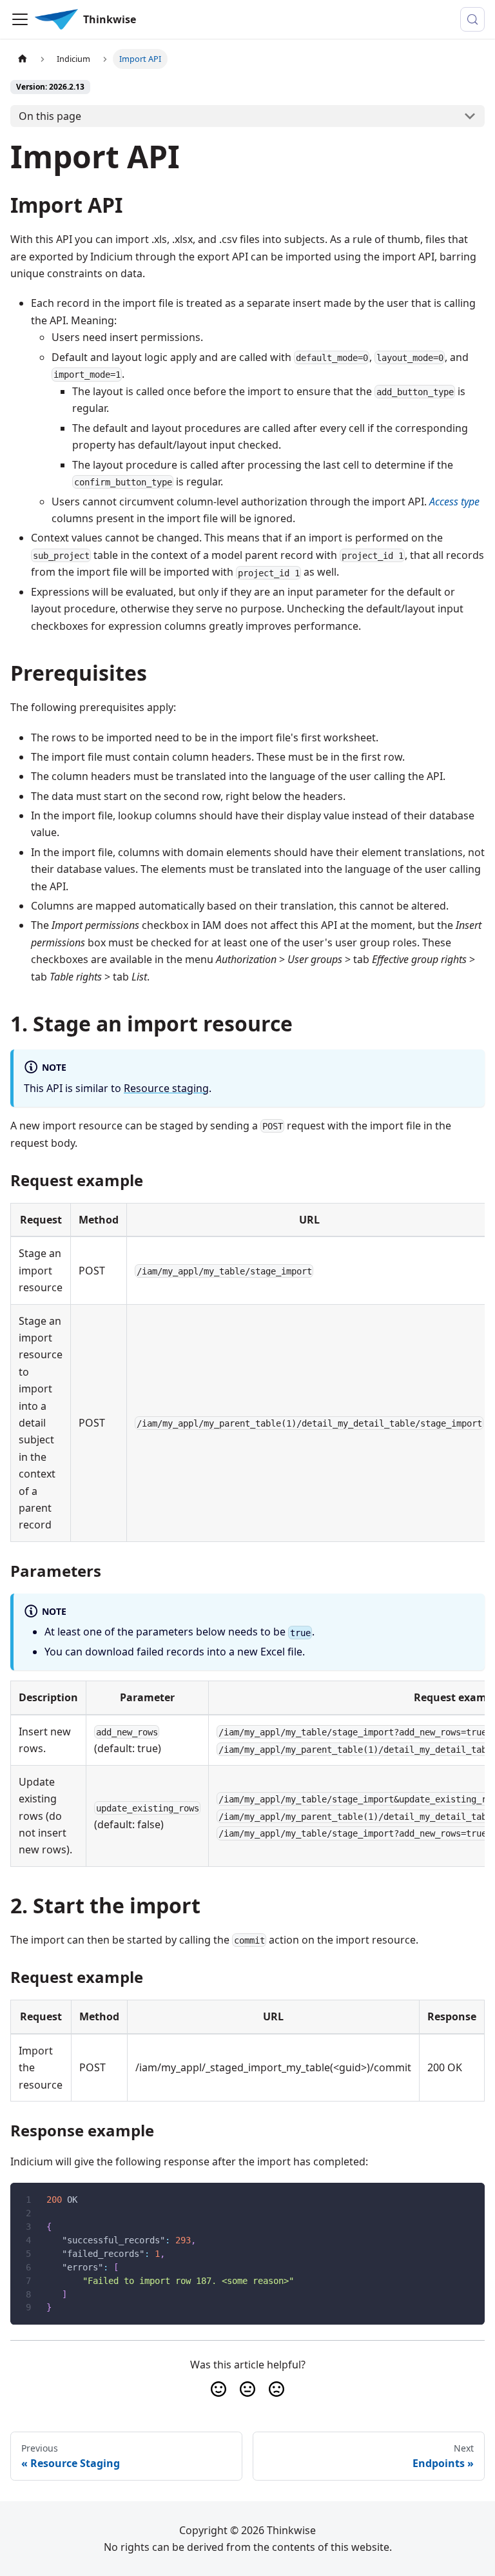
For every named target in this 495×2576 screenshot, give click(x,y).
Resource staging (166, 1088)
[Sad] (277, 2389)
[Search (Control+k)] (472, 19)
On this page (50, 116)
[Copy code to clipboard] (469, 2199)
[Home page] (23, 59)
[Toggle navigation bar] (20, 19)
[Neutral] (247, 2389)
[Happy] (218, 2389)
